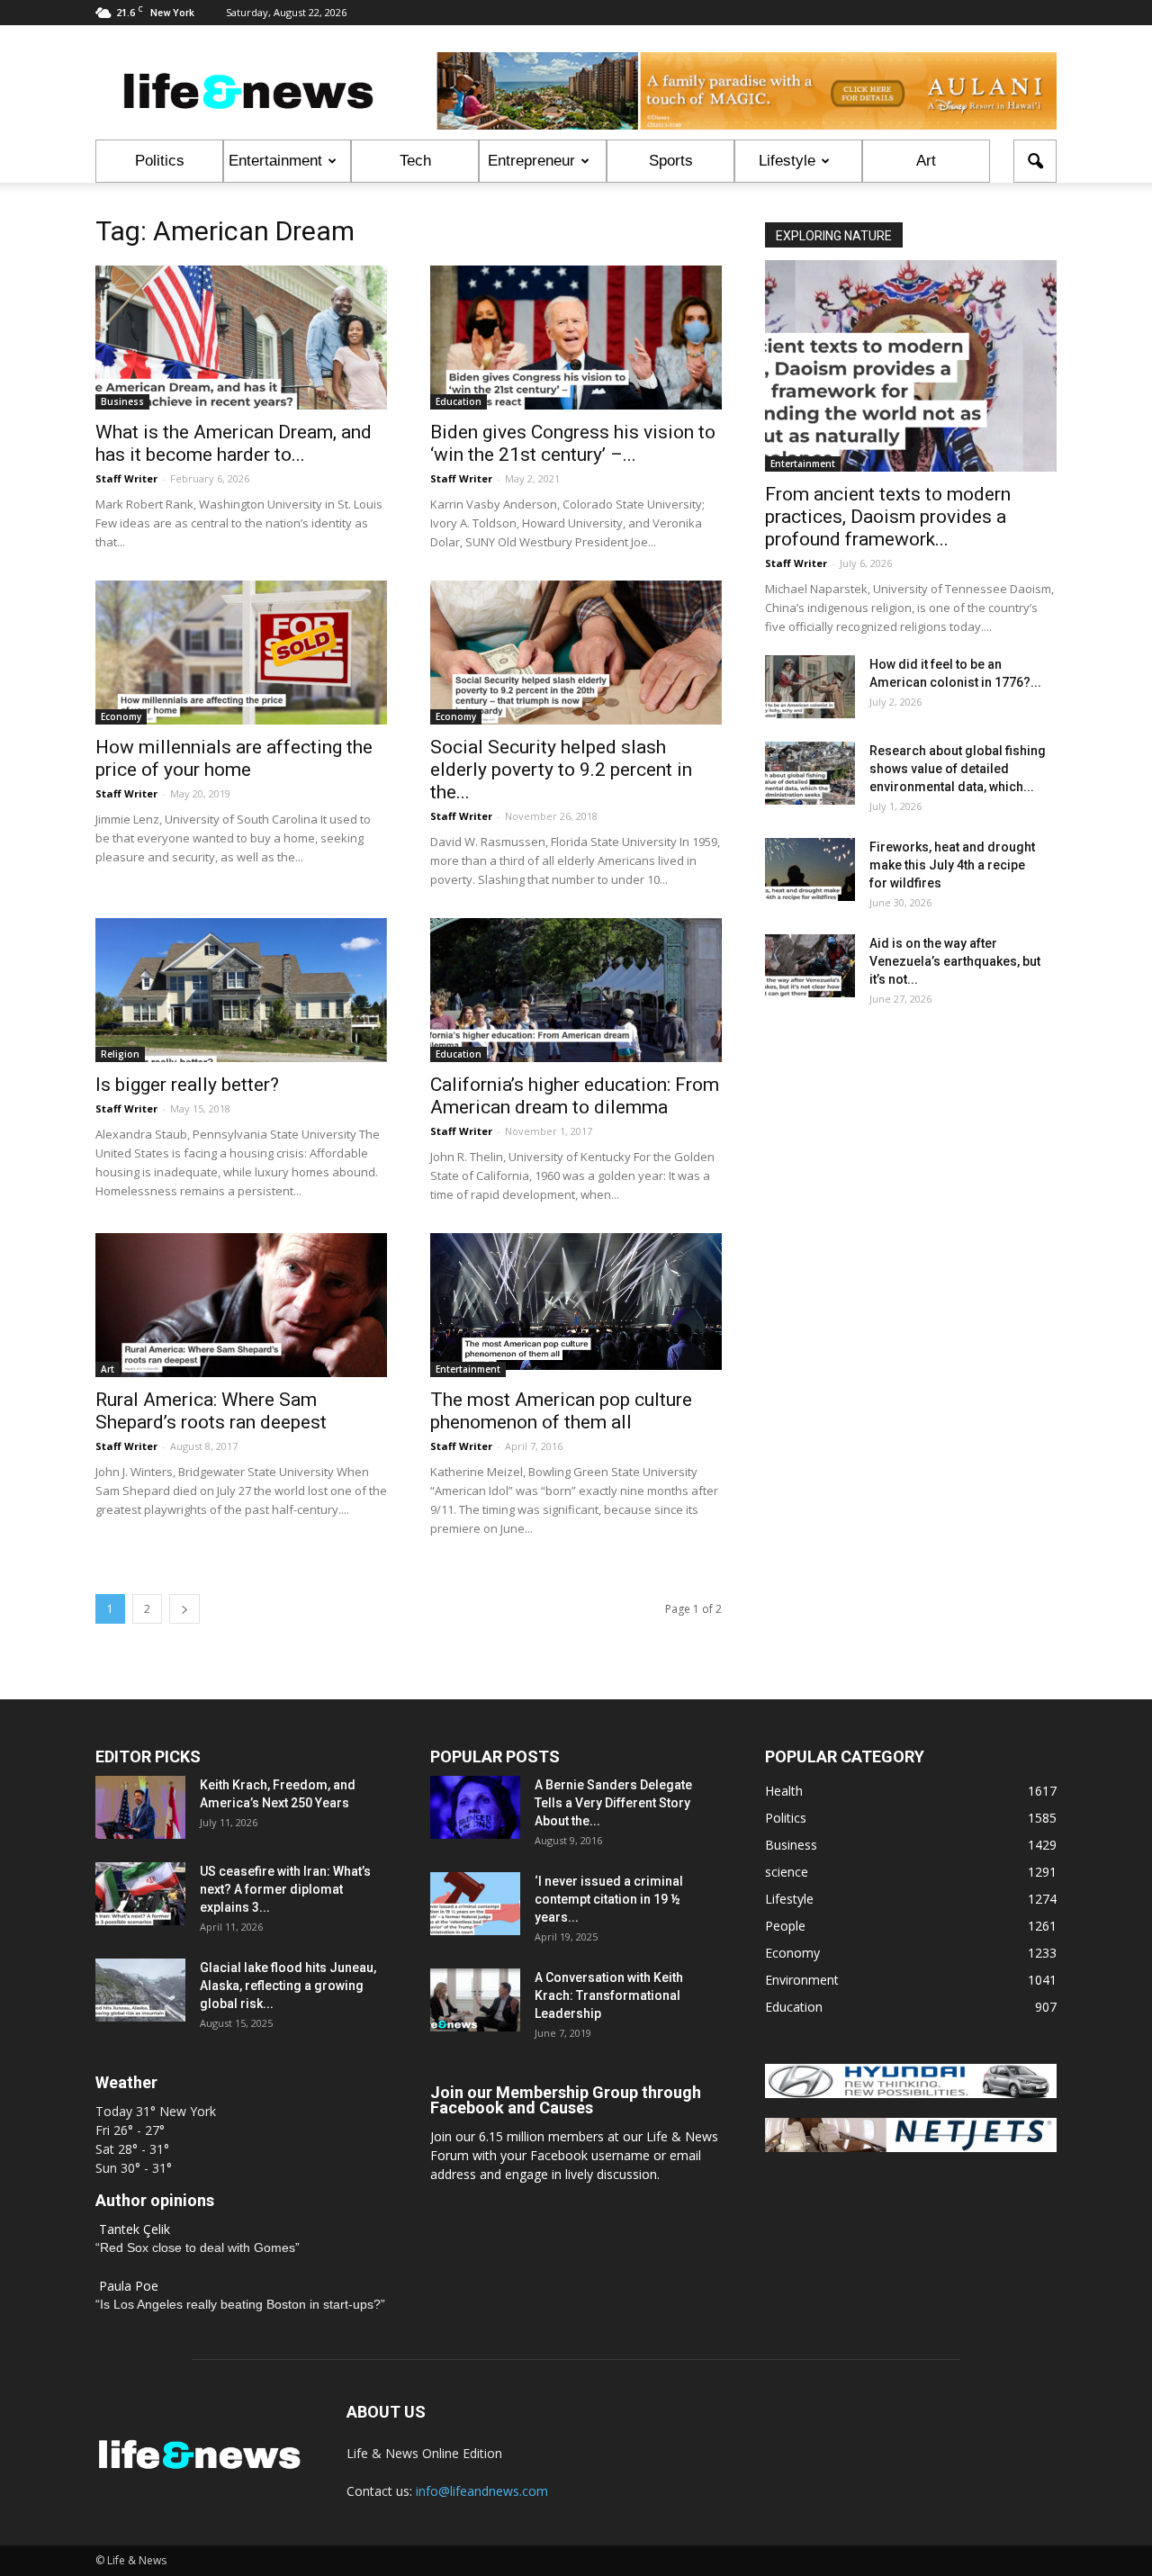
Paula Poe (129, 2286)
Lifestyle (787, 161)
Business (122, 401)
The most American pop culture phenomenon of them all (561, 1411)
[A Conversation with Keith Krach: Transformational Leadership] (475, 2000)
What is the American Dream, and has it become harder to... (234, 443)
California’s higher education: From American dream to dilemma (575, 1096)
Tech (415, 161)
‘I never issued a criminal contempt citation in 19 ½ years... (609, 1899)
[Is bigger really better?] (241, 990)
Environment (802, 1980)
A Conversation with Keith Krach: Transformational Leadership (609, 1995)
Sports (671, 161)
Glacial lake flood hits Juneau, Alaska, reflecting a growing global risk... (288, 1986)
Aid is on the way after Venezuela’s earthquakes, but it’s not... (955, 961)
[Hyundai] (911, 2093)
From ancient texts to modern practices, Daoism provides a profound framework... (888, 517)
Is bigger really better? (187, 1085)
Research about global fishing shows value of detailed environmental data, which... (958, 769)
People (785, 1926)
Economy (121, 716)
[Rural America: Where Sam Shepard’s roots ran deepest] (241, 1305)
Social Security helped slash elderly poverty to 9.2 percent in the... (561, 770)
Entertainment (275, 161)
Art (926, 161)
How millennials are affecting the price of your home (234, 758)
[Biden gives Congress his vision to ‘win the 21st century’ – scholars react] (576, 338)
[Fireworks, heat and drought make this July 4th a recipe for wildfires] (810, 869)
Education (459, 401)
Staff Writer (126, 478)
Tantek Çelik (135, 2229)
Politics (160, 161)
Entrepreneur (531, 161)
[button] (1035, 161)
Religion (120, 1054)
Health (784, 1791)
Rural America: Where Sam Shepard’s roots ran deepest (211, 1411)
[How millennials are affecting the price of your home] (241, 653)
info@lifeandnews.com (482, 2491)
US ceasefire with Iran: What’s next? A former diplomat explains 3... (285, 1889)
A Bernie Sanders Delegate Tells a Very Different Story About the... (613, 1803)
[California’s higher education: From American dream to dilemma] (576, 990)
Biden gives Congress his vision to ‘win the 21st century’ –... (573, 443)
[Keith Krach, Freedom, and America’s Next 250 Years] (140, 1807)
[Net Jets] (911, 2147)
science (787, 1872)
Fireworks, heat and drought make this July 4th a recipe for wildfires (952, 865)
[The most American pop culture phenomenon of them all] (576, 1302)
